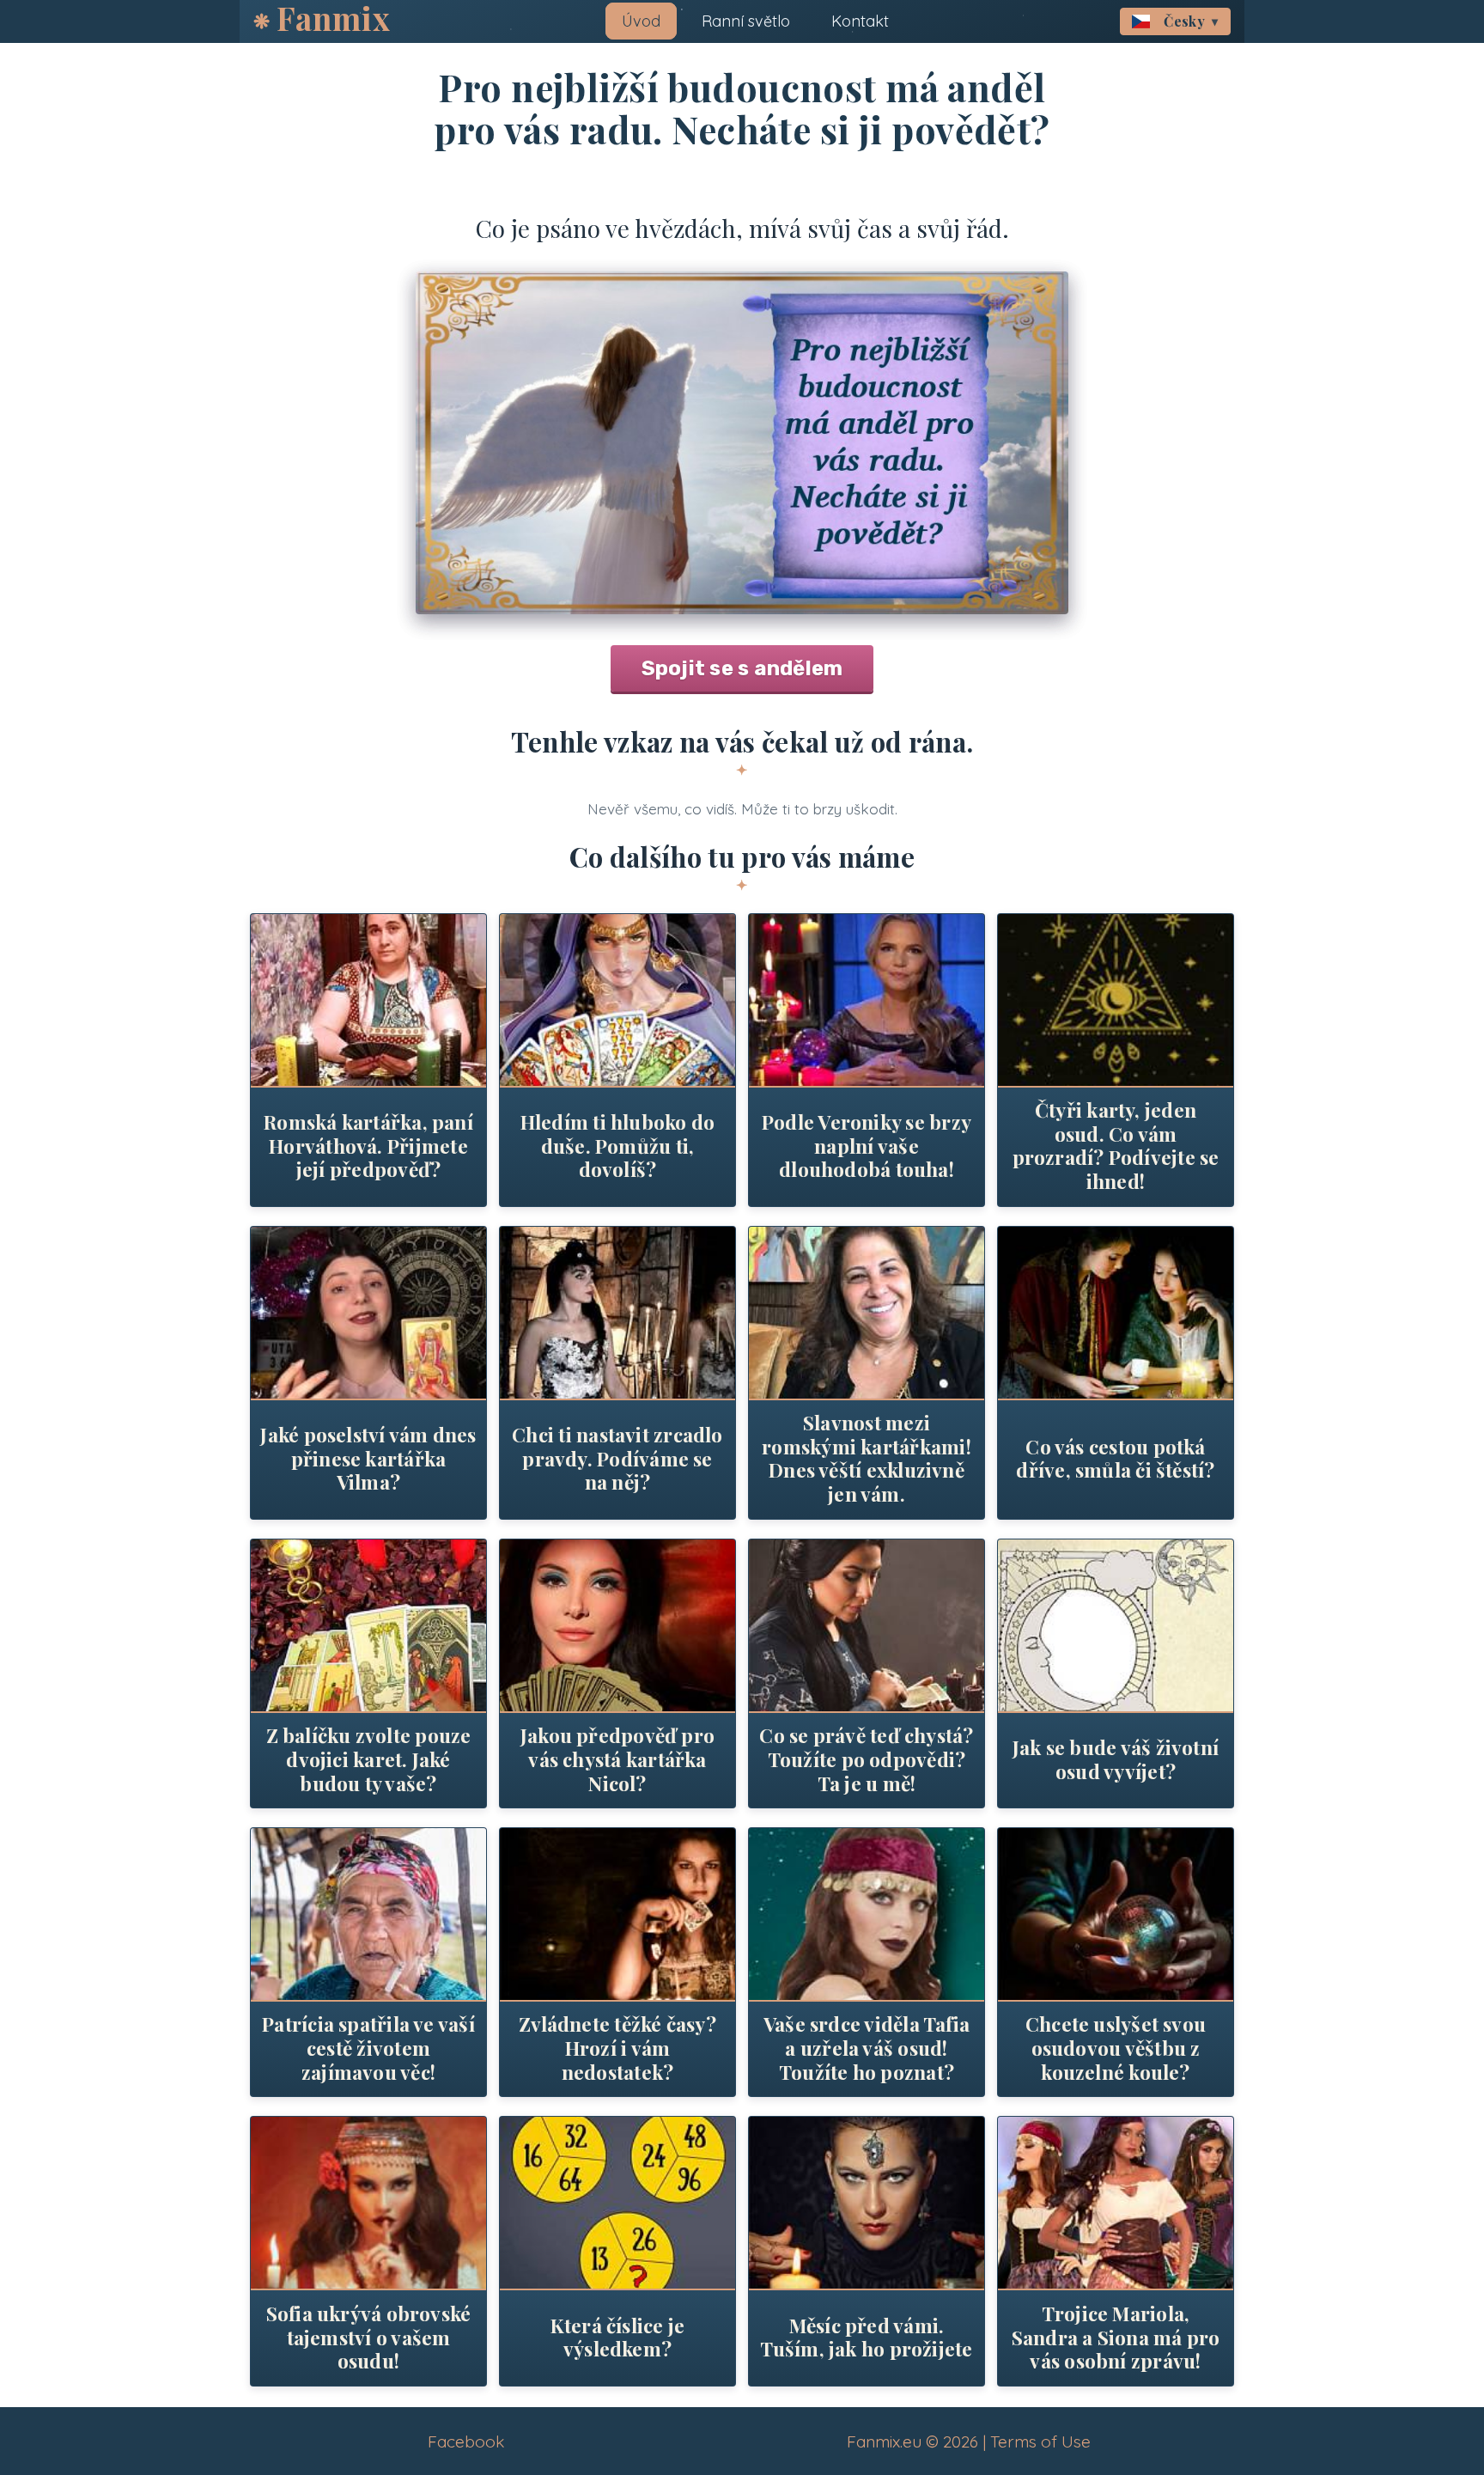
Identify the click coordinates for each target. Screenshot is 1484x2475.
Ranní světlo (746, 21)
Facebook (466, 2441)
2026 (961, 2441)
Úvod (641, 21)
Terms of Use (1040, 2441)
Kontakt (860, 21)
